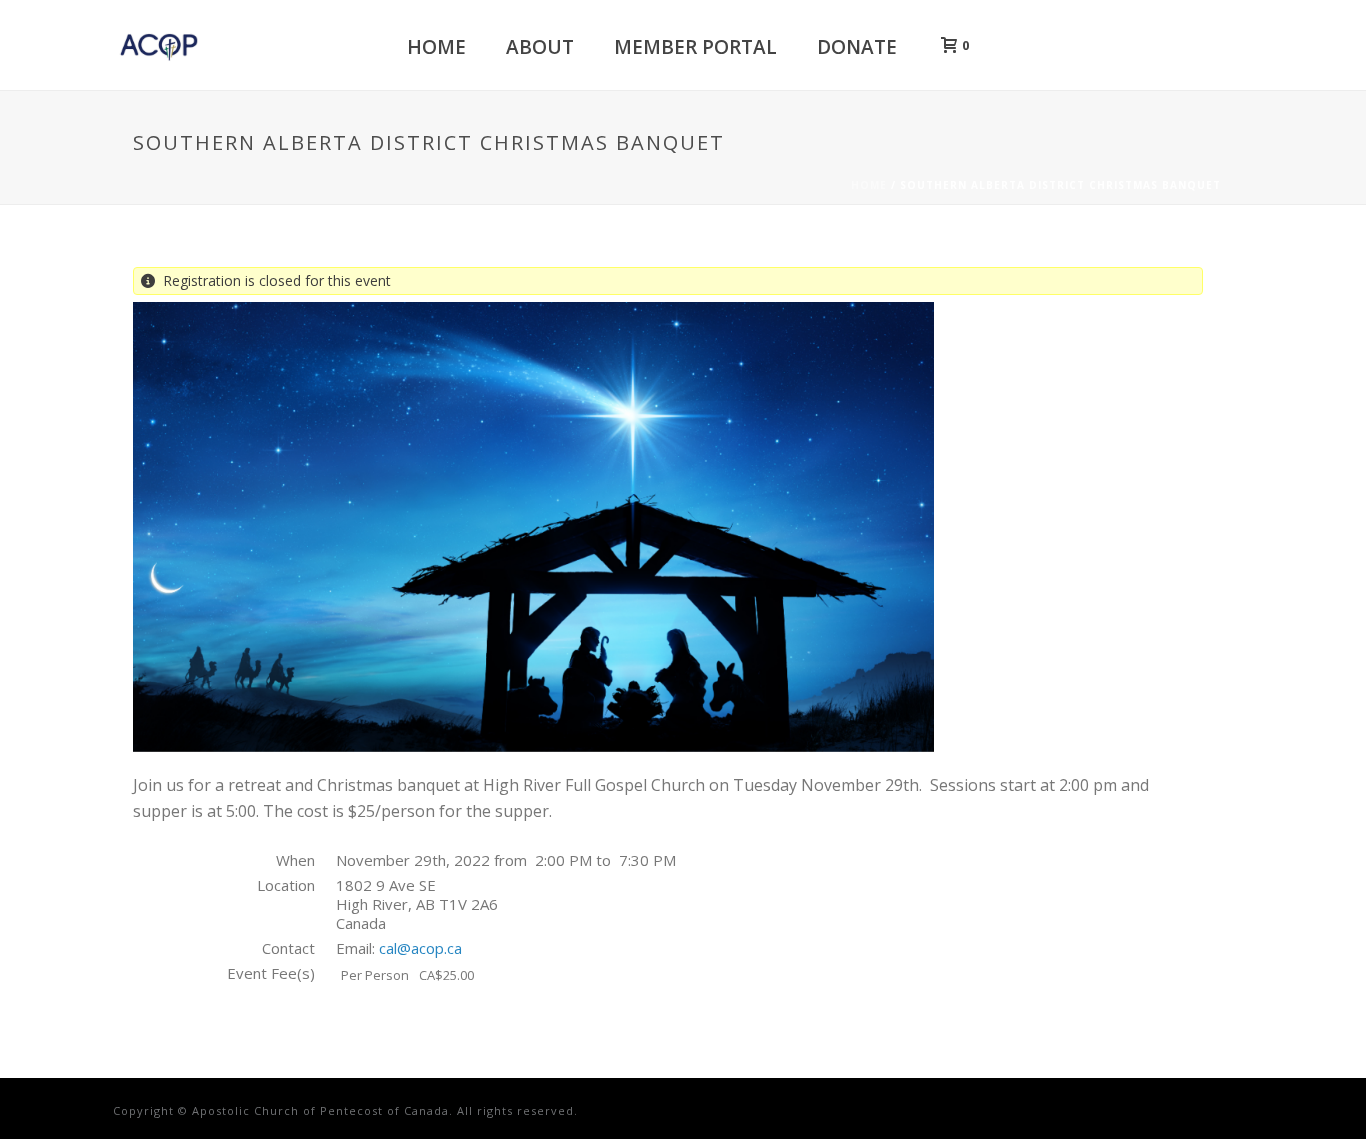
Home (436, 47)
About (540, 47)
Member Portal (695, 47)
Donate (857, 47)
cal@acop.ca (420, 948)
